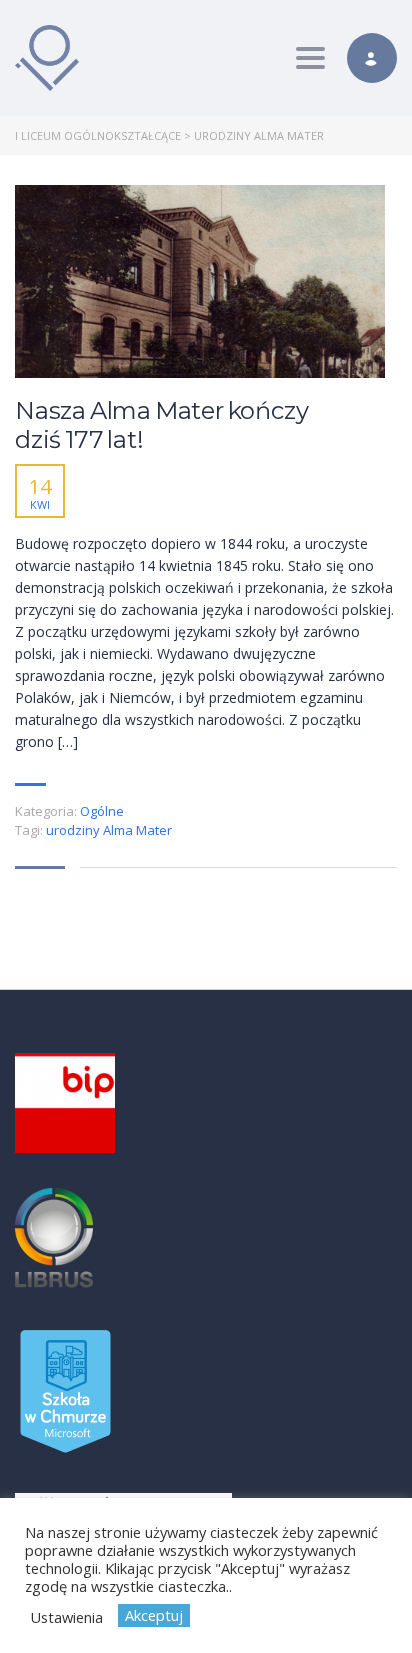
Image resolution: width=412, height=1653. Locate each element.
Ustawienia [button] (66, 1617)
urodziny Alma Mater (109, 830)
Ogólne (102, 811)
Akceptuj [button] (154, 1615)
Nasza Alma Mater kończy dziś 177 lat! (161, 425)
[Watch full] (200, 281)
